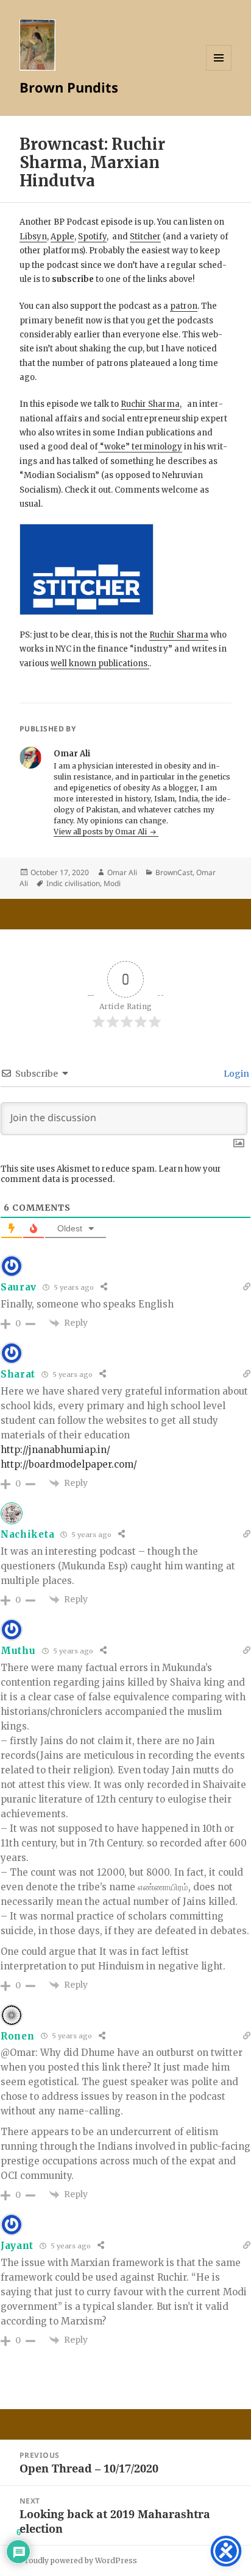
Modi (112, 883)
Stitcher (145, 237)
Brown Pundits (69, 87)
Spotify (92, 237)
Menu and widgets (219, 70)
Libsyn (33, 237)
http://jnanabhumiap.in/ (55, 1450)
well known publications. (100, 663)
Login (235, 1074)
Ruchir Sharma (150, 404)
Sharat (18, 1374)
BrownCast (174, 872)
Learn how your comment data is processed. (111, 1174)
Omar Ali (122, 872)
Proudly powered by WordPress (78, 2560)
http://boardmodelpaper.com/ (69, 1464)
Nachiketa (27, 1534)
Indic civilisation (73, 883)
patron (184, 306)
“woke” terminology (140, 447)
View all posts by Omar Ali (101, 832)
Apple (62, 237)
